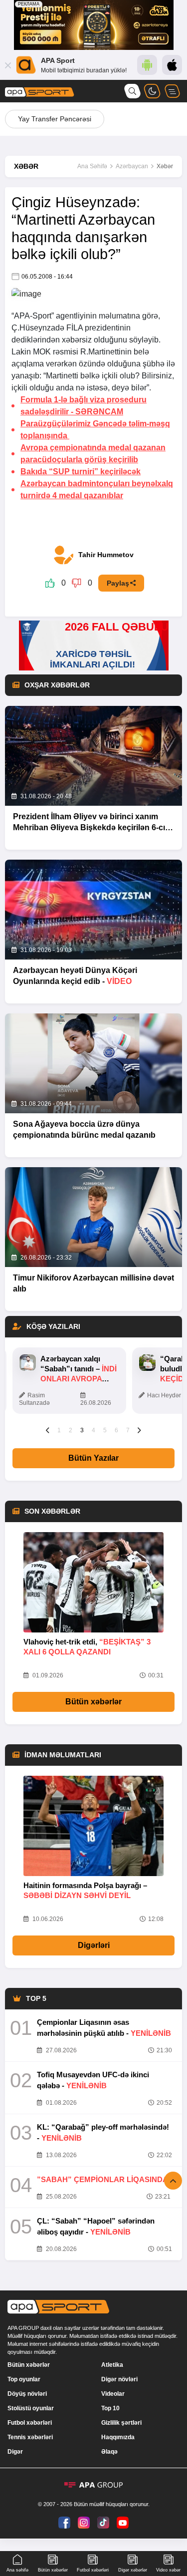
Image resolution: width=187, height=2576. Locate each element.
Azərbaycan (132, 166)
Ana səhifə (17, 2570)
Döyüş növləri (27, 2394)
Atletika (112, 2365)
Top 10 (110, 2408)
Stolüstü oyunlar (31, 2408)
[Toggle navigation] (172, 91)
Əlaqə (109, 2452)
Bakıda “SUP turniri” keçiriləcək (81, 472)
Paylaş (118, 583)
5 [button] (105, 1430)
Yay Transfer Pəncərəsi (55, 119)
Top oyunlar (24, 2379)
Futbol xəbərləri (30, 2423)
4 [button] (93, 1430)
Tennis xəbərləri (30, 2437)
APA (22, 316)
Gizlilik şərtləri (121, 2423)
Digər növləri (119, 2379)
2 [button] (71, 1430)
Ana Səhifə (92, 166)
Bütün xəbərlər (93, 1702)
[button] (48, 1430)
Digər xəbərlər (133, 2570)
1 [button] (59, 1430)
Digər (15, 2452)
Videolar (113, 2394)
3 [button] (82, 1430)
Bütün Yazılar (93, 1458)
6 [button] (116, 1430)
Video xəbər (168, 2570)
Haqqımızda (118, 2437)
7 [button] (128, 1430)
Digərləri (94, 1945)
